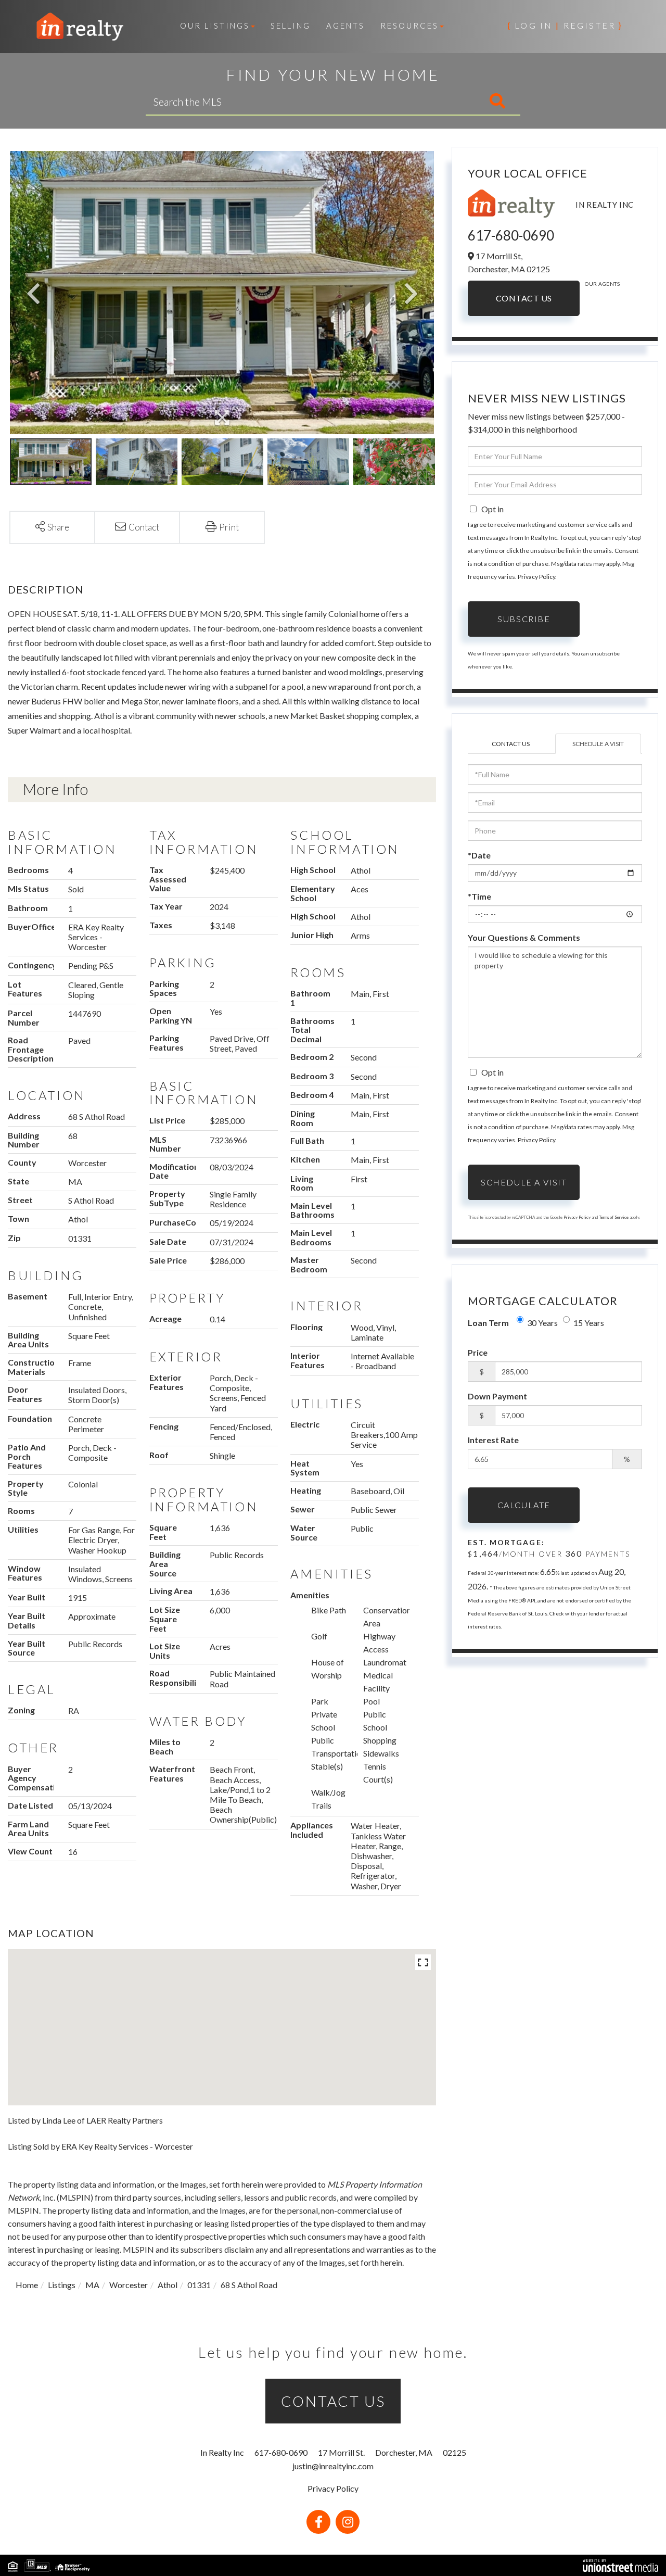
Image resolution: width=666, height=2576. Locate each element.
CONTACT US (333, 2401)
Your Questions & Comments (524, 937)
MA (92, 2285)
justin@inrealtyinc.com (333, 2466)
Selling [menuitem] (291, 26)
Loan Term (488, 1323)
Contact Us (524, 298)
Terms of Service (614, 1217)
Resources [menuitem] (409, 26)
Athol (168, 2285)
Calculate (524, 1505)
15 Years (589, 1323)
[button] (454, 102)
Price (478, 1352)
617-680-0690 (511, 235)
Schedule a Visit (598, 744)
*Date (479, 855)
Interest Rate (493, 1440)
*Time (479, 896)
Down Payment (497, 1396)
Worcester (129, 2285)
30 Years (542, 1323)
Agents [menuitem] (345, 26)
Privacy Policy (536, 577)
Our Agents (602, 284)
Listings (62, 2285)
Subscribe (524, 619)
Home (27, 2285)
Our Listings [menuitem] (215, 26)
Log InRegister (565, 25)
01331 (199, 2285)
